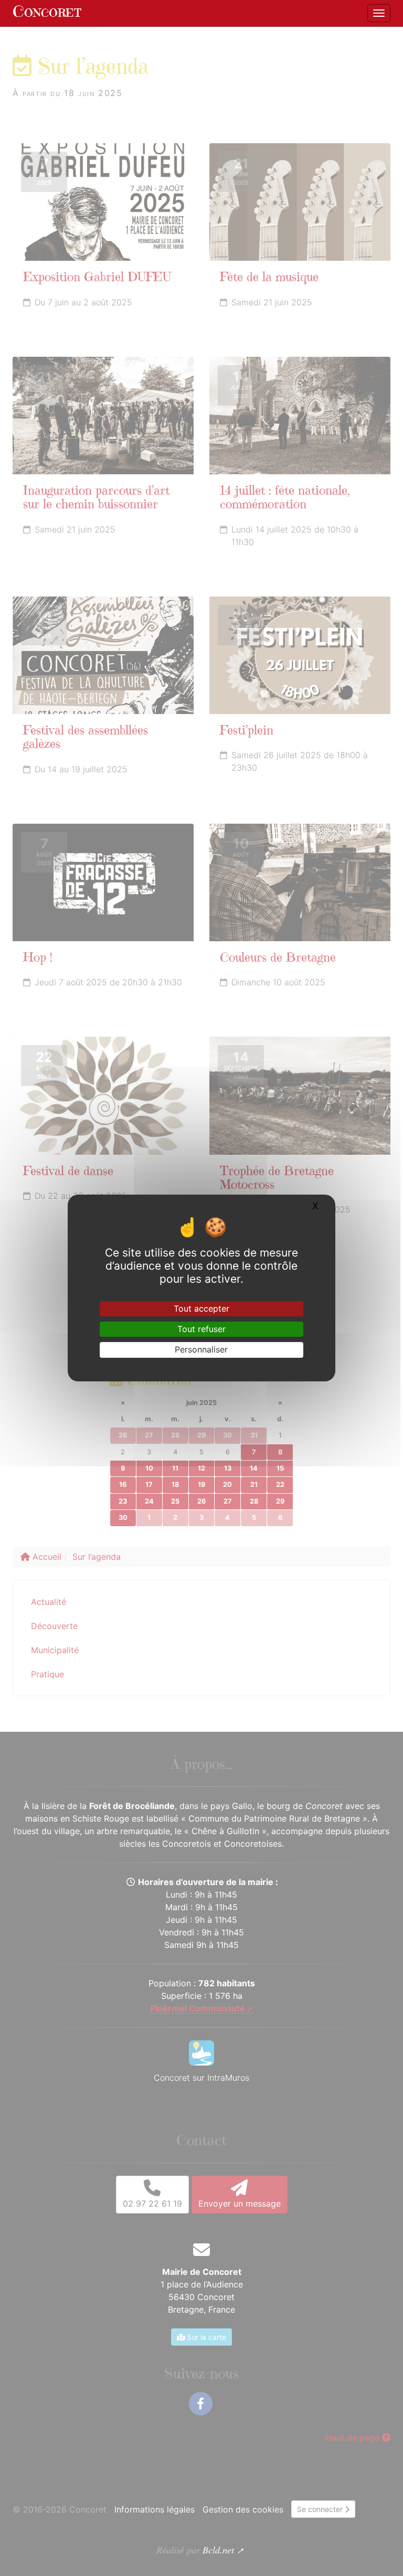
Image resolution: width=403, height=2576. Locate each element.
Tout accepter (201, 1308)
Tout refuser (201, 1329)
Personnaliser (201, 1349)
